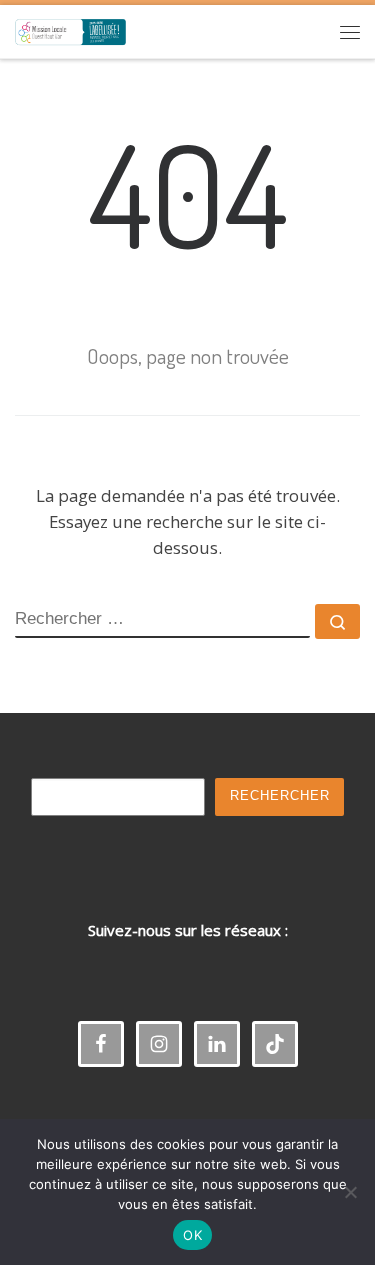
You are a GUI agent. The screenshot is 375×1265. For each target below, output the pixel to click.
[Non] (350, 1192)
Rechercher (280, 796)
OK (192, 1235)
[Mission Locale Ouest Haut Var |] (70, 28)
